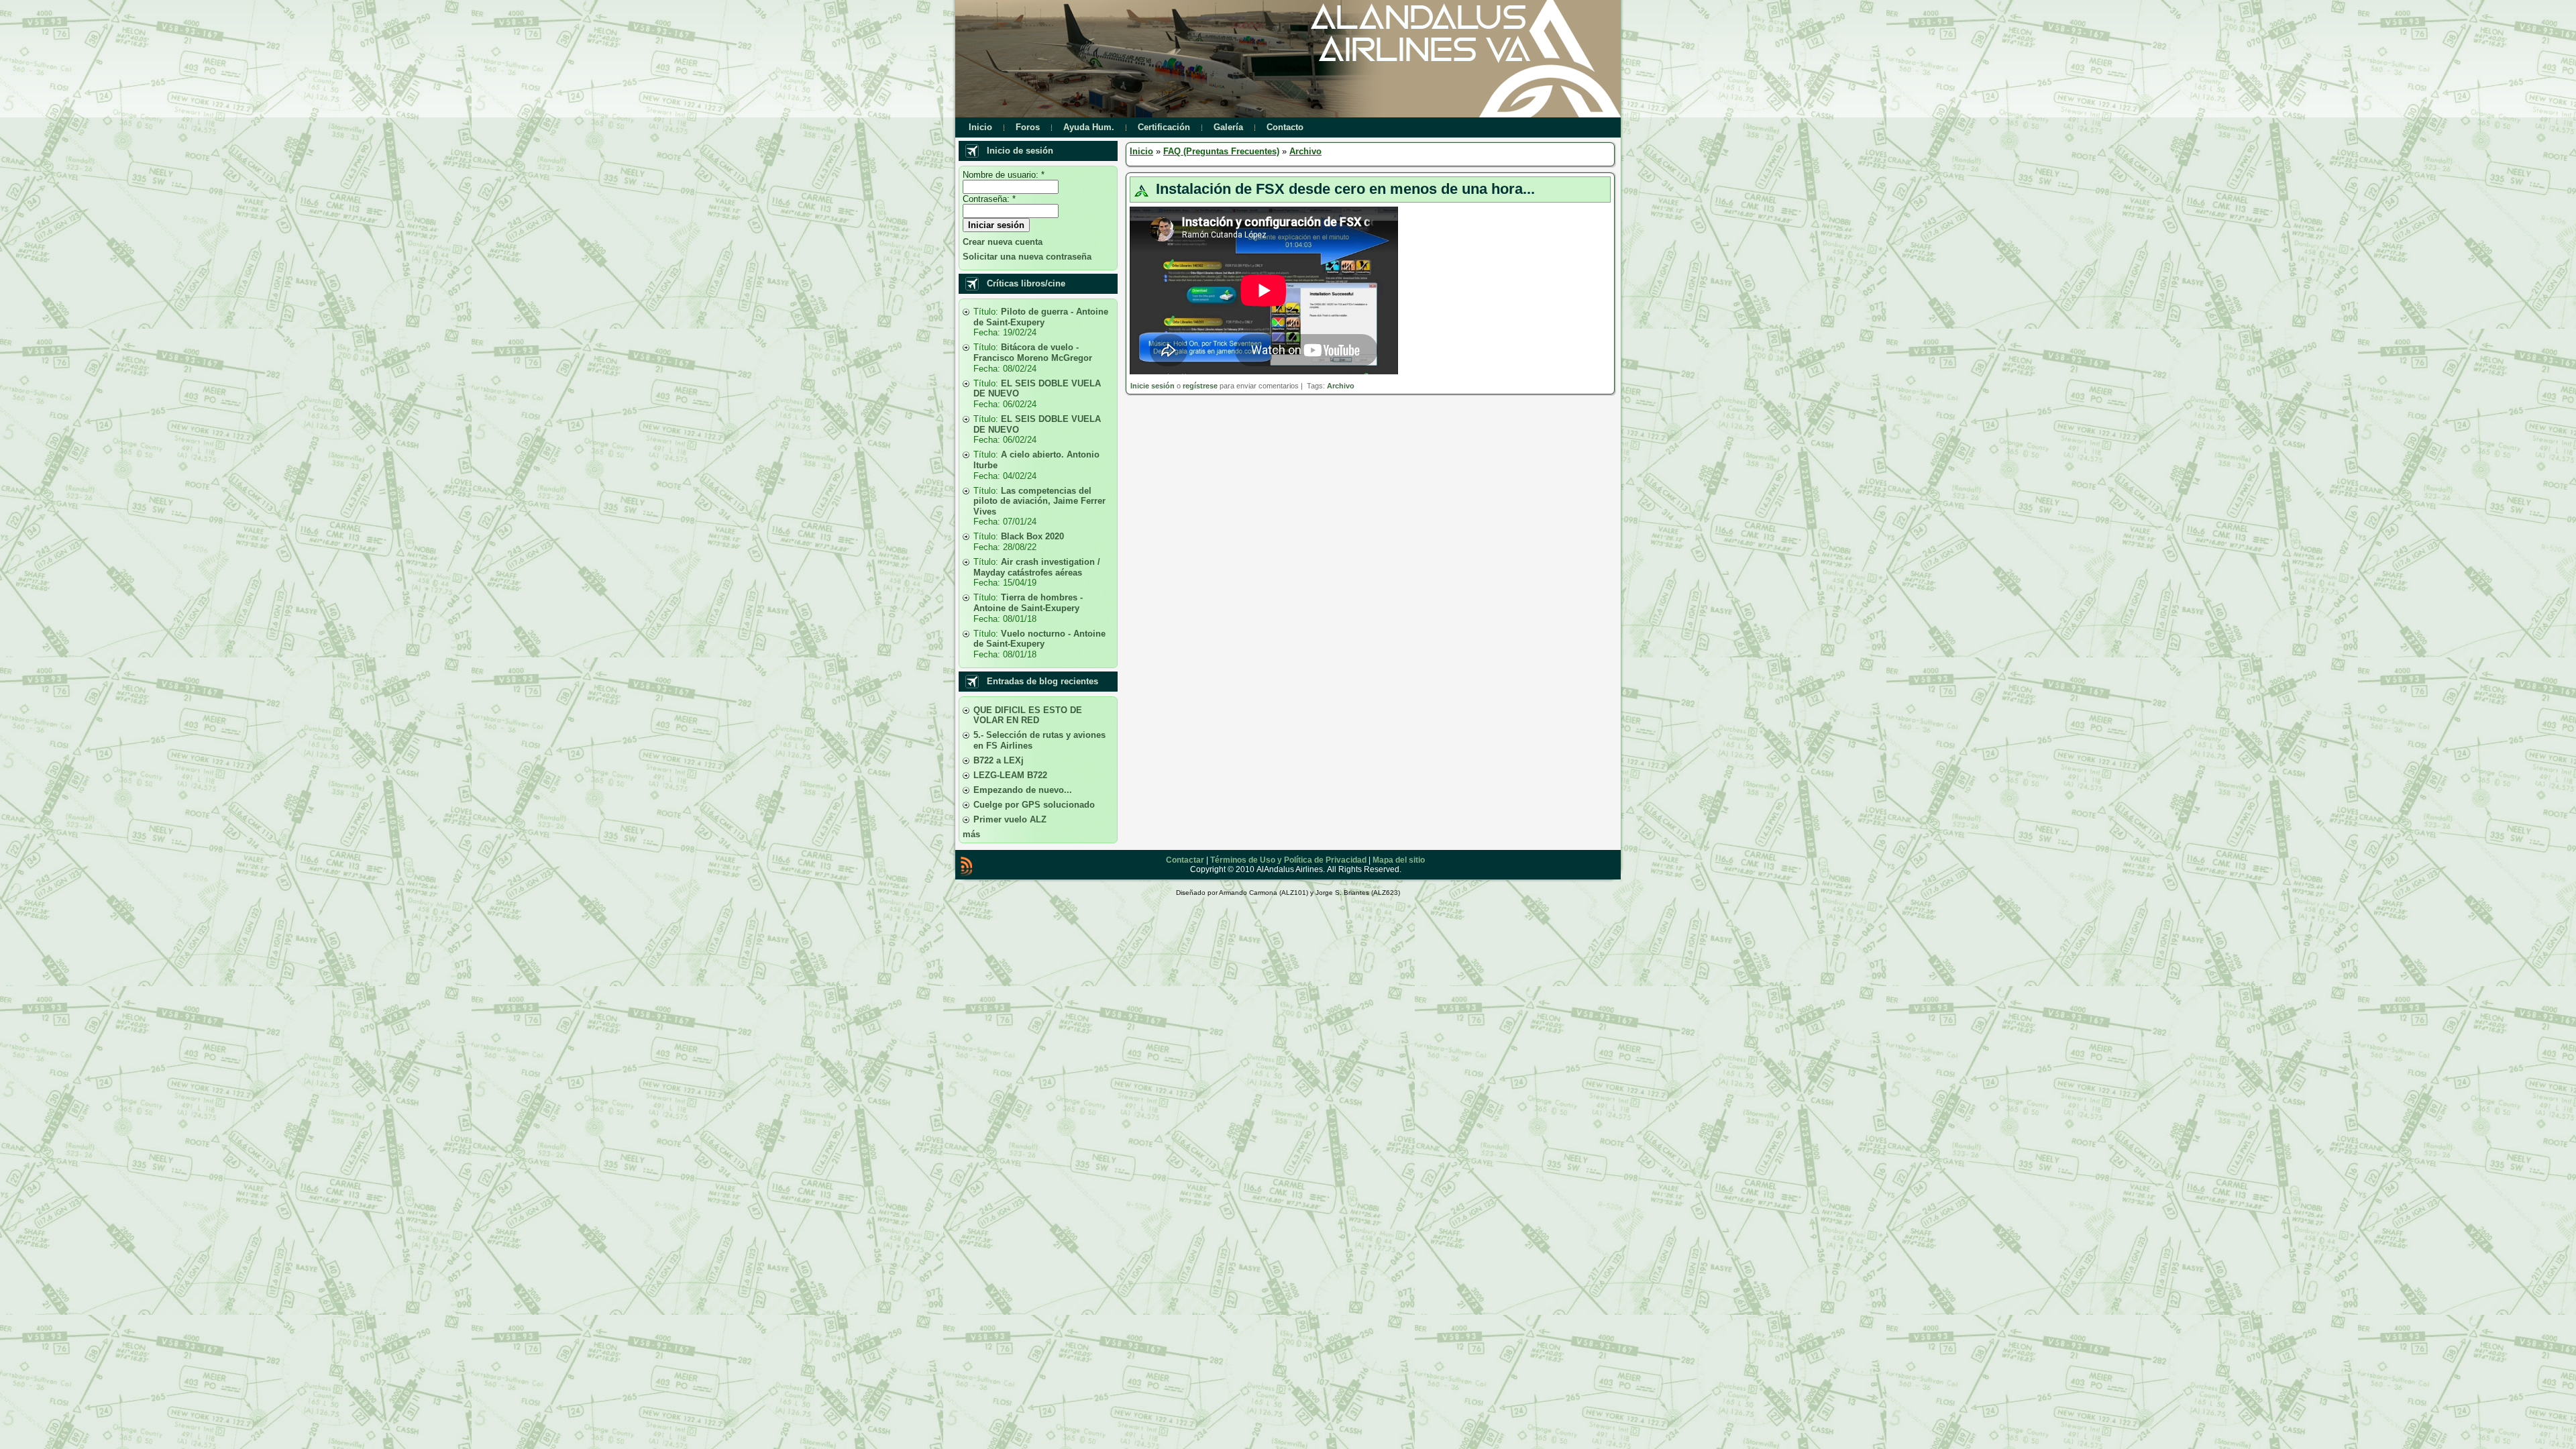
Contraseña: (989, 199)
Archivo (1305, 151)
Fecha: (988, 332)
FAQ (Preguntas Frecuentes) (1221, 151)
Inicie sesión (1152, 386)
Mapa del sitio (1399, 860)
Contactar (1185, 860)
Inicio (1141, 151)
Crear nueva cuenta (1003, 242)
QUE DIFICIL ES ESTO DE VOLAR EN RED (1028, 715)
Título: (987, 312)
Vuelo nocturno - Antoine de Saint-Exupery (1039, 639)
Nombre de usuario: (1004, 175)
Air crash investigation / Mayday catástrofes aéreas (1037, 567)
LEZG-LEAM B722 (1010, 775)
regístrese (1200, 386)
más (971, 834)
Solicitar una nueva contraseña (1027, 257)
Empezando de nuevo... (1023, 790)
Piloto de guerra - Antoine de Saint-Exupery (1041, 317)
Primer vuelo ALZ (1010, 819)
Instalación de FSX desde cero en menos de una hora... (1345, 189)
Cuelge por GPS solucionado (1034, 805)
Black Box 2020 (1032, 536)
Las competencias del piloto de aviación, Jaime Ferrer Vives (1039, 501)
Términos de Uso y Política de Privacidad (1288, 860)
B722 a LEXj (999, 760)
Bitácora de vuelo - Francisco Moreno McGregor (1033, 353)
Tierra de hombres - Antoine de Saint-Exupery (1028, 603)
